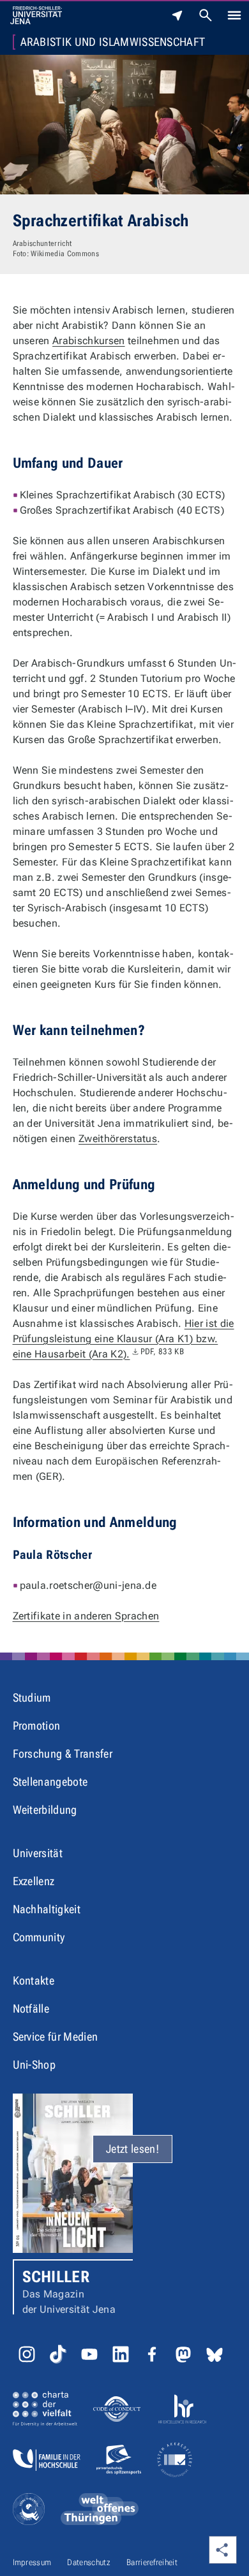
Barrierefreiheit (152, 2562)
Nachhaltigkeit (47, 1909)
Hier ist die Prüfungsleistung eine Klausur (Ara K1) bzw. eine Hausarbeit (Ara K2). (124, 1339)
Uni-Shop (34, 2065)
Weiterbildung (45, 1810)
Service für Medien (56, 2037)
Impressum (32, 2562)
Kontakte (34, 1980)
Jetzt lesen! (132, 2149)
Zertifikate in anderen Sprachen (86, 1616)
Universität (38, 1853)
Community (39, 1937)
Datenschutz (89, 2562)
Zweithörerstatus (118, 1139)
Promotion (37, 1726)
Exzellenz (34, 1881)
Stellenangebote (50, 1782)
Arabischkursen (88, 341)
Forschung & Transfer (63, 1754)
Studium (32, 1697)
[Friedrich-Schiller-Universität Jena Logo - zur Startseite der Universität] (36, 15)
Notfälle (31, 2008)
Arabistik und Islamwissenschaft (113, 42)
